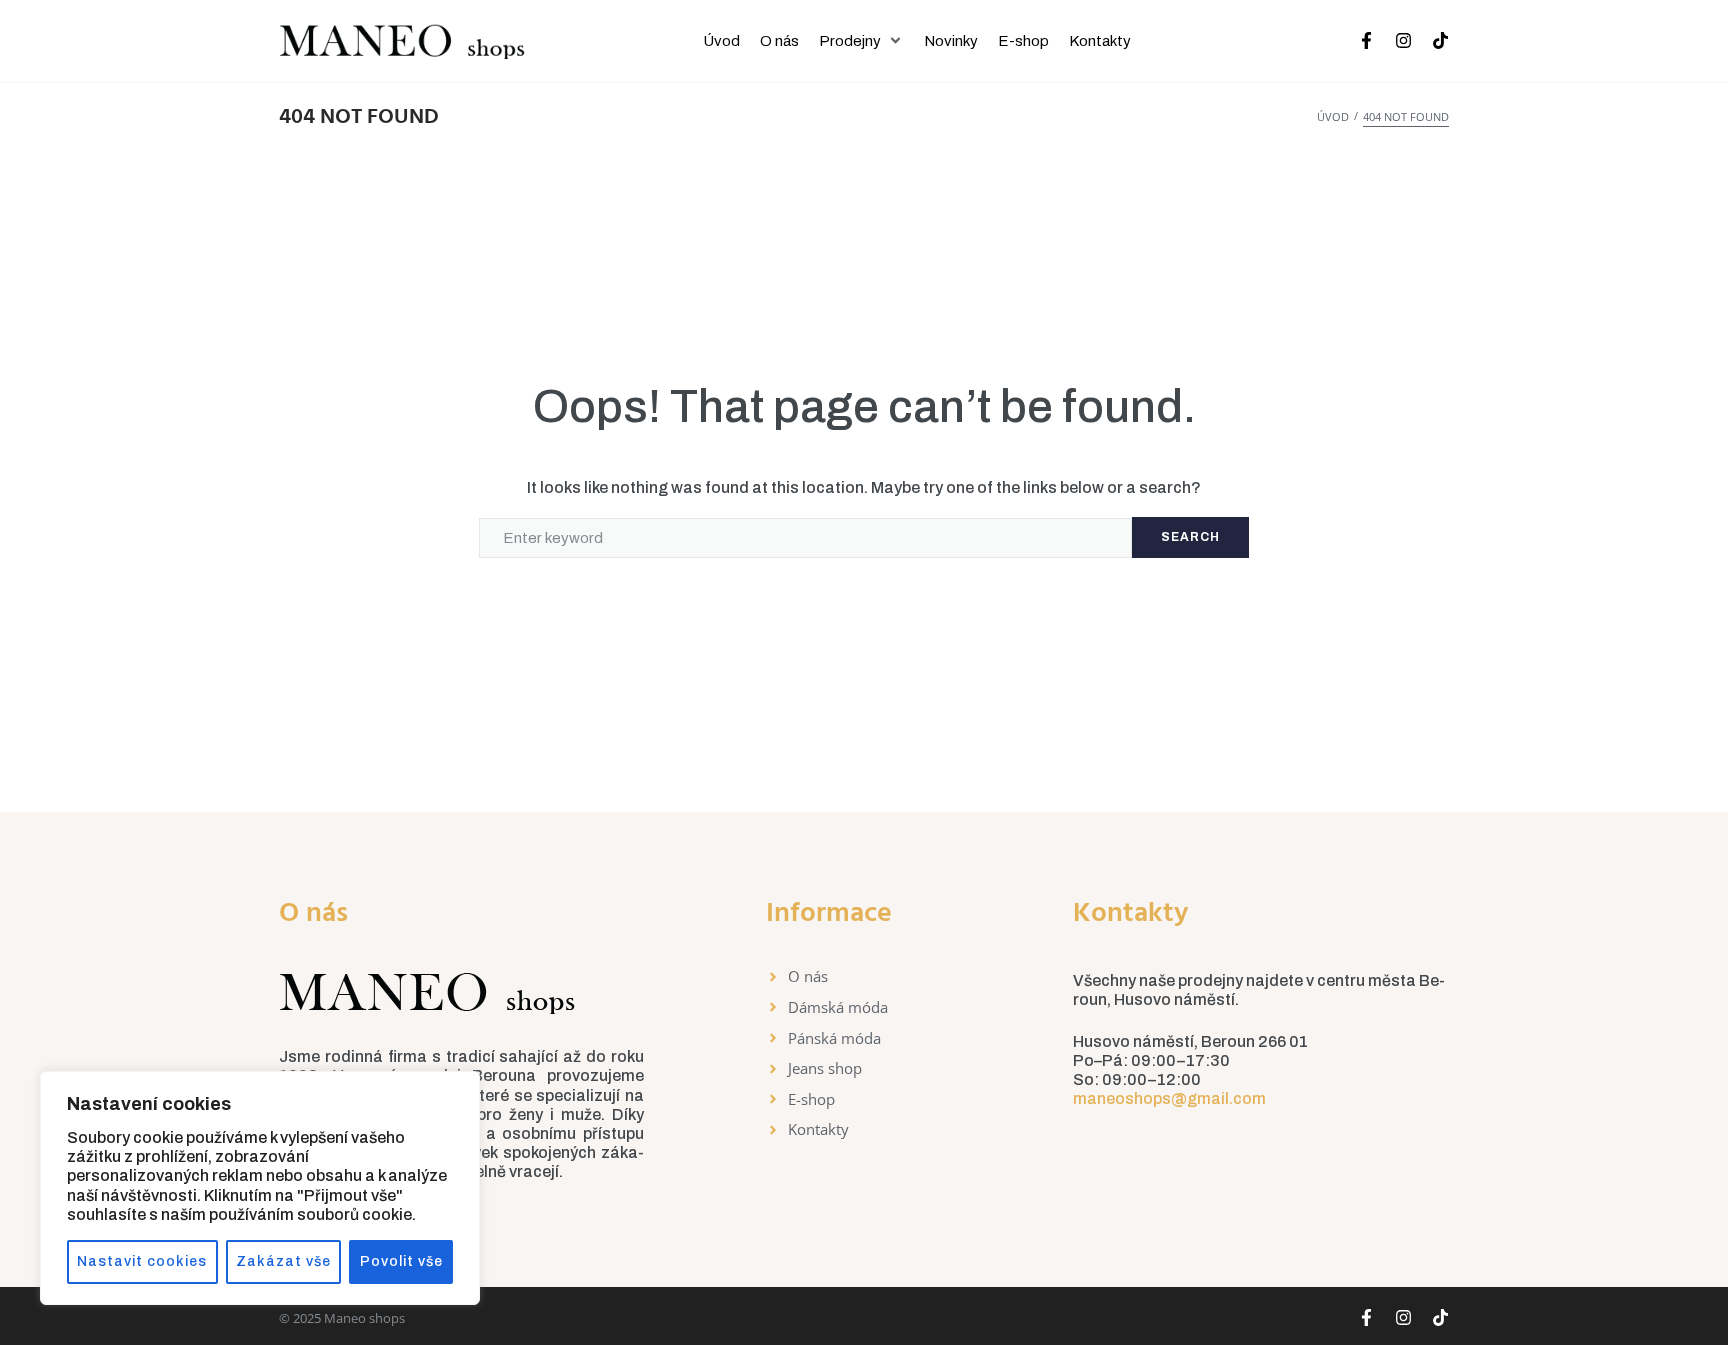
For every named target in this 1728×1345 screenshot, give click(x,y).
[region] (260, 1188)
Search (1190, 537)
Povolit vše (401, 1261)
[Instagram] (1403, 40)
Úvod (1333, 116)
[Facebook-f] (1366, 40)
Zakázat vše (283, 1261)
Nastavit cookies (142, 1261)
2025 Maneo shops (349, 1318)
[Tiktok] (1440, 40)
